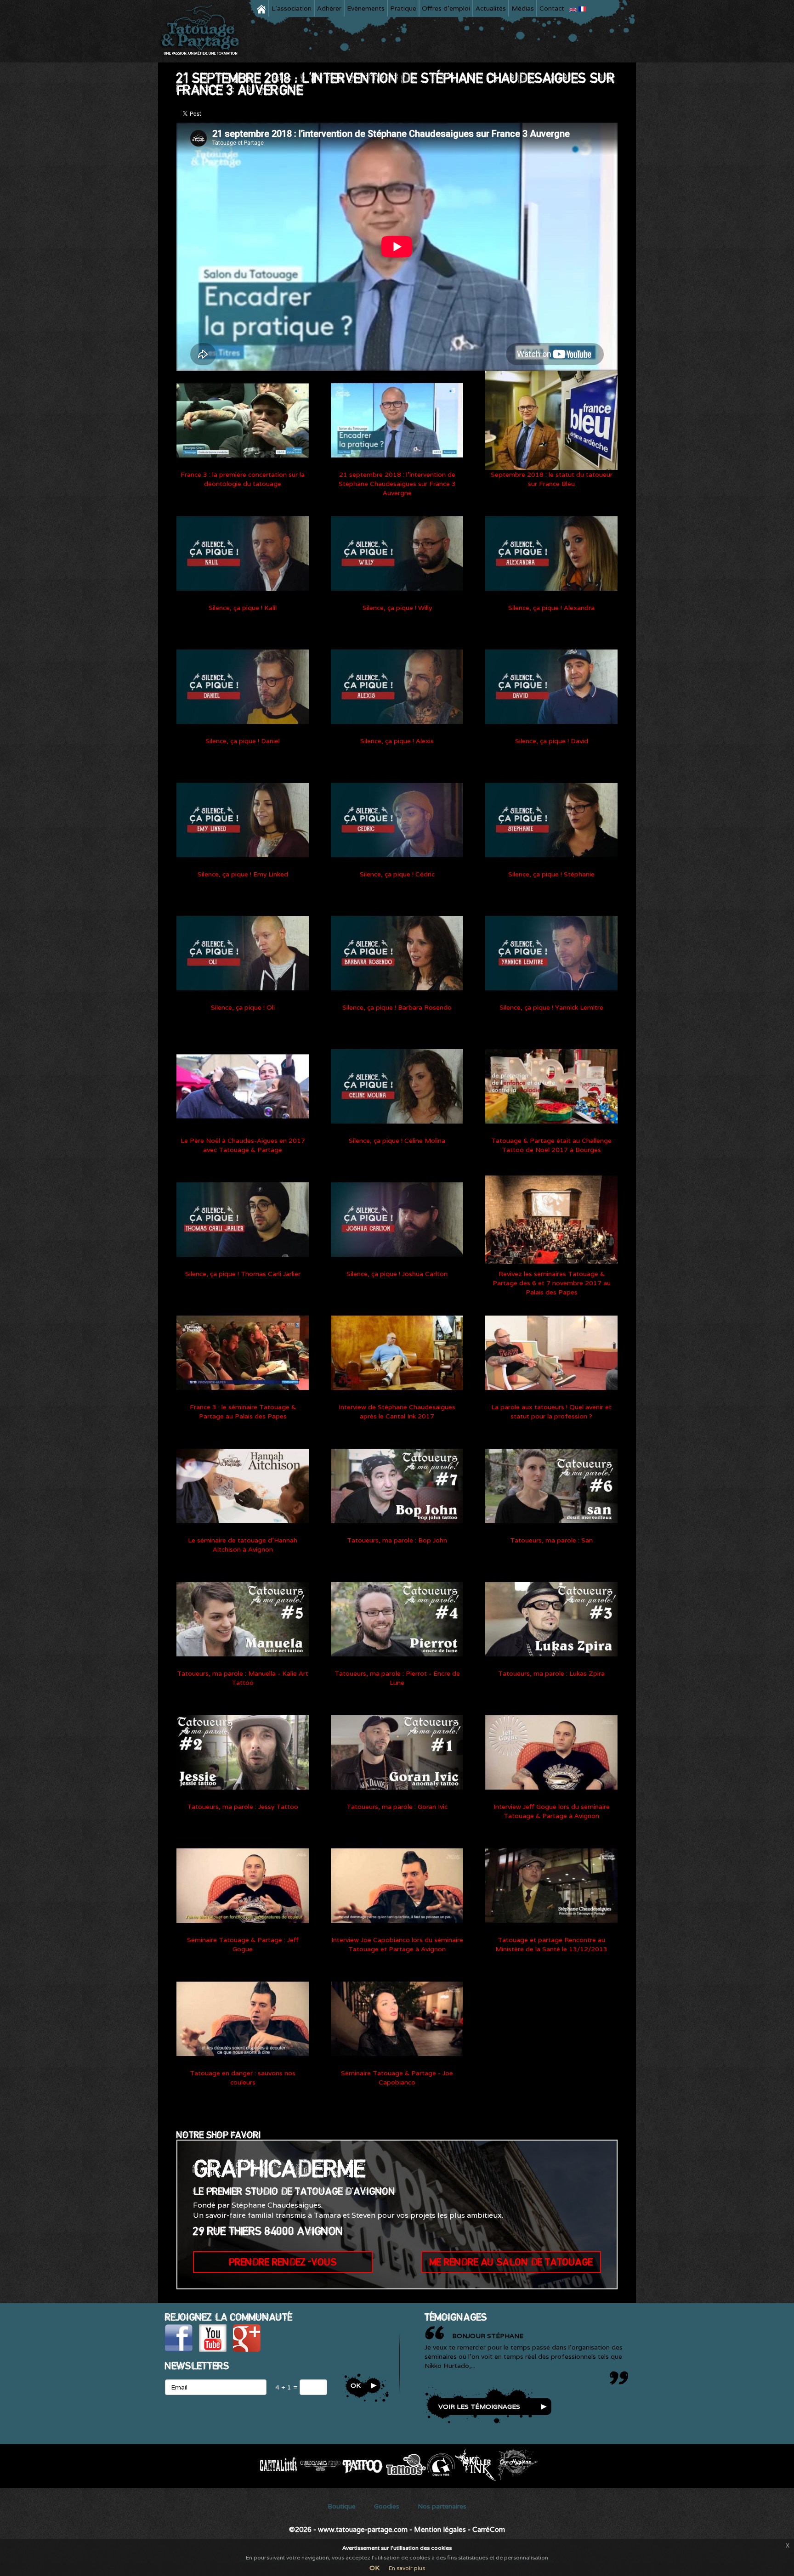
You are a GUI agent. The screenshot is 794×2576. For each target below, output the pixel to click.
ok (356, 2385)
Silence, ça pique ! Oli (243, 1007)
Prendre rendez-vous (283, 2262)
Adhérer (329, 8)
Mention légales (440, 2529)
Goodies (387, 2506)
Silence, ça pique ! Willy (397, 608)
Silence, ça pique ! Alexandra (551, 608)
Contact (552, 8)
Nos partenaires (442, 2506)
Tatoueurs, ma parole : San (551, 1540)
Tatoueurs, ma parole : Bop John (397, 1540)
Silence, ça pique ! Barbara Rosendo (397, 1007)
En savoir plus (407, 2568)
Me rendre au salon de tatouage (511, 2262)
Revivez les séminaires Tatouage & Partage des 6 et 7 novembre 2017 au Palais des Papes (552, 1283)
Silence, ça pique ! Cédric (397, 874)
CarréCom (489, 2529)
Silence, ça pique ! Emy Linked (243, 874)
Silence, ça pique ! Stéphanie (551, 874)
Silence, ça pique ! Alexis (397, 741)
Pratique (403, 8)
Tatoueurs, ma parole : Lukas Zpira (551, 1673)
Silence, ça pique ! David (552, 741)
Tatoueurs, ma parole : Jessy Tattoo (243, 1807)
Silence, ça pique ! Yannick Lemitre (551, 1007)
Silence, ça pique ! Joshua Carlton (397, 1274)
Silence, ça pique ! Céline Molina (397, 1141)
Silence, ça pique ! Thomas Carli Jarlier (243, 1274)
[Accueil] (203, 31)
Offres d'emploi (446, 8)
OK (374, 2568)
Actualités (491, 8)
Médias (523, 8)
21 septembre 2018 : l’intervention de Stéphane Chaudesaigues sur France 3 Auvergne (397, 484)
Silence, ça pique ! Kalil (243, 608)
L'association (292, 8)
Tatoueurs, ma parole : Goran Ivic (397, 1807)
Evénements (366, 8)
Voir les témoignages (479, 2407)
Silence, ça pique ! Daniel (243, 741)
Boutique (342, 2506)
